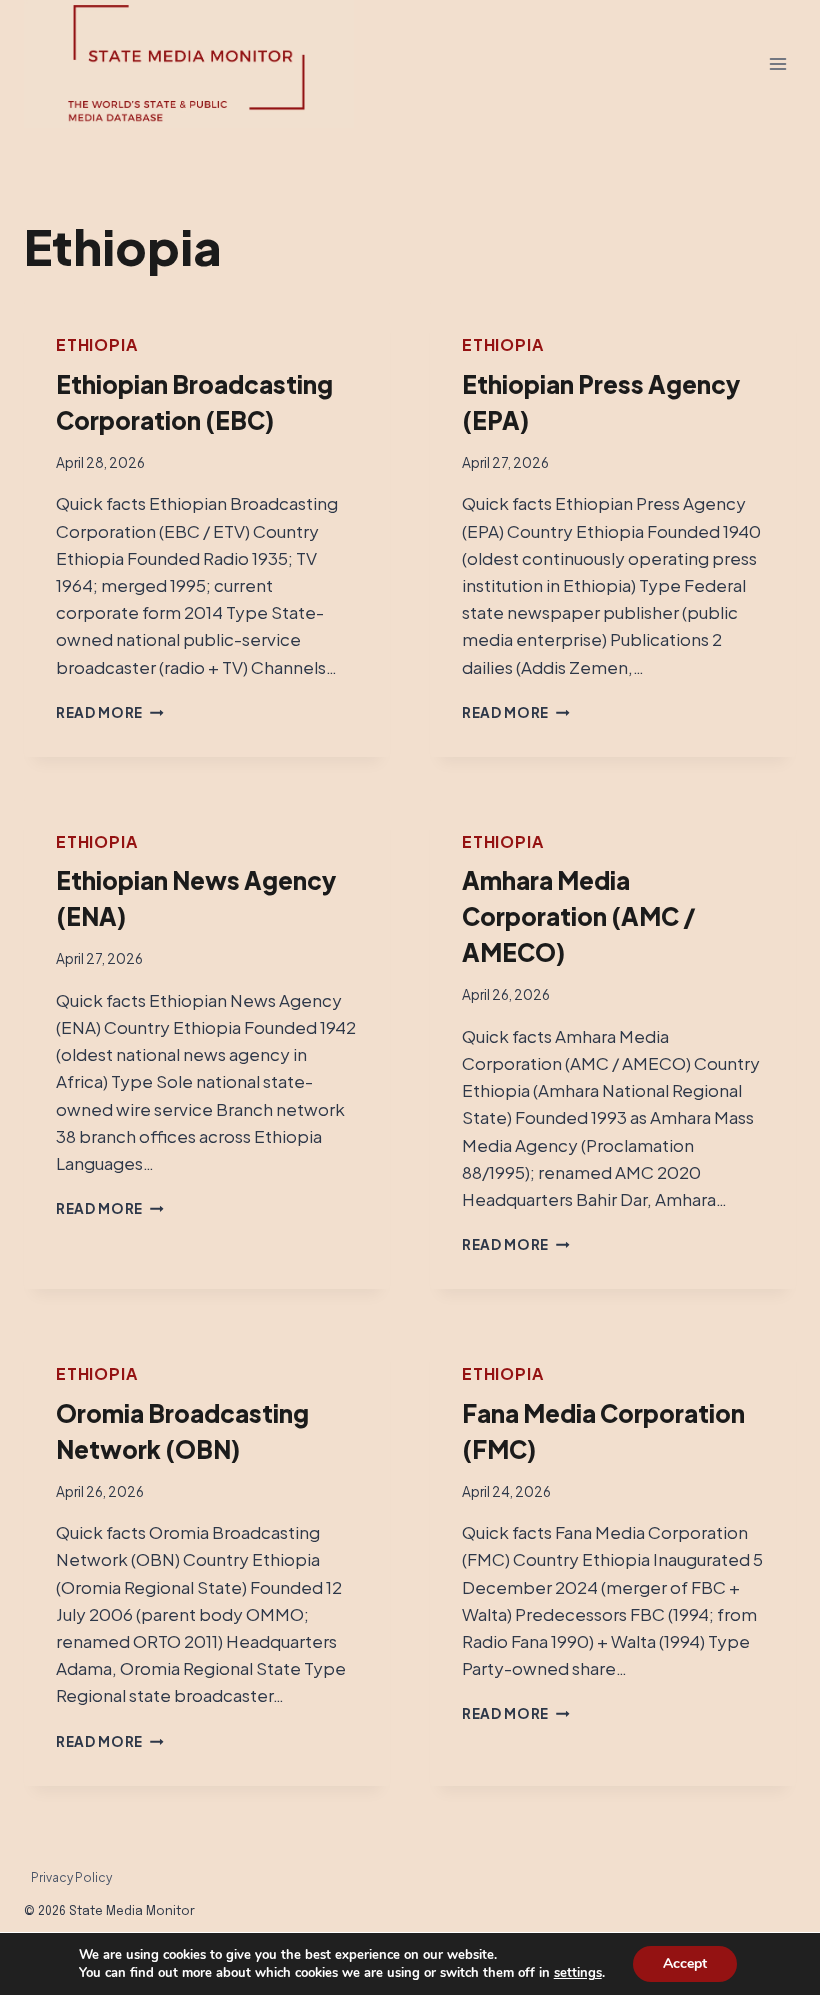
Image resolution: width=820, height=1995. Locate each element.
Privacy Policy (71, 1877)
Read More (110, 712)
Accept (685, 1963)
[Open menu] (777, 64)
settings (578, 1973)
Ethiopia (96, 344)
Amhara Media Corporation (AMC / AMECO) (579, 916)
